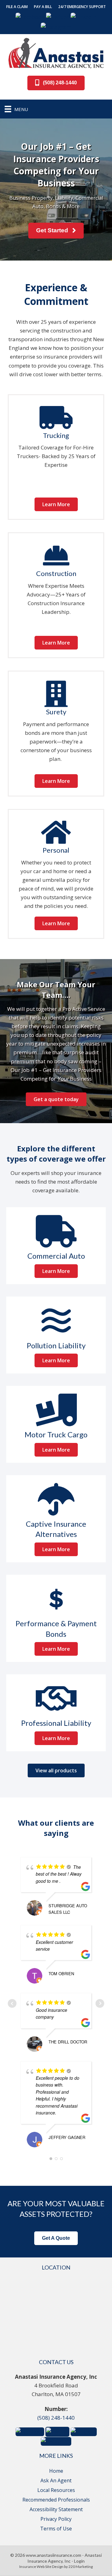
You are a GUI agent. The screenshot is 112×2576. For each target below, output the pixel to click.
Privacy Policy (56, 2519)
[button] (17, 7)
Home (56, 2471)
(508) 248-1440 (56, 2418)
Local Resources (56, 2490)
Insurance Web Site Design (41, 2567)
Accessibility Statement (56, 2509)
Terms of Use (56, 2529)
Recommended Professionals (56, 2500)
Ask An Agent (56, 2480)
